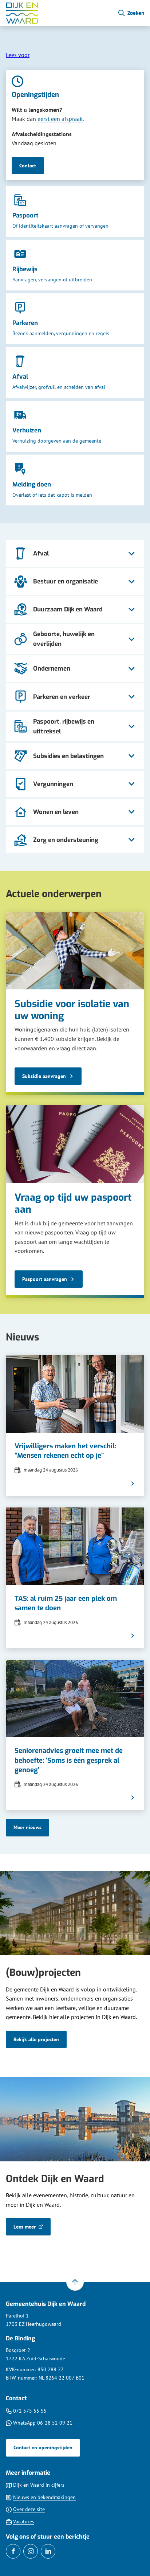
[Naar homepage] (59, 13)
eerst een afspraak (60, 119)
